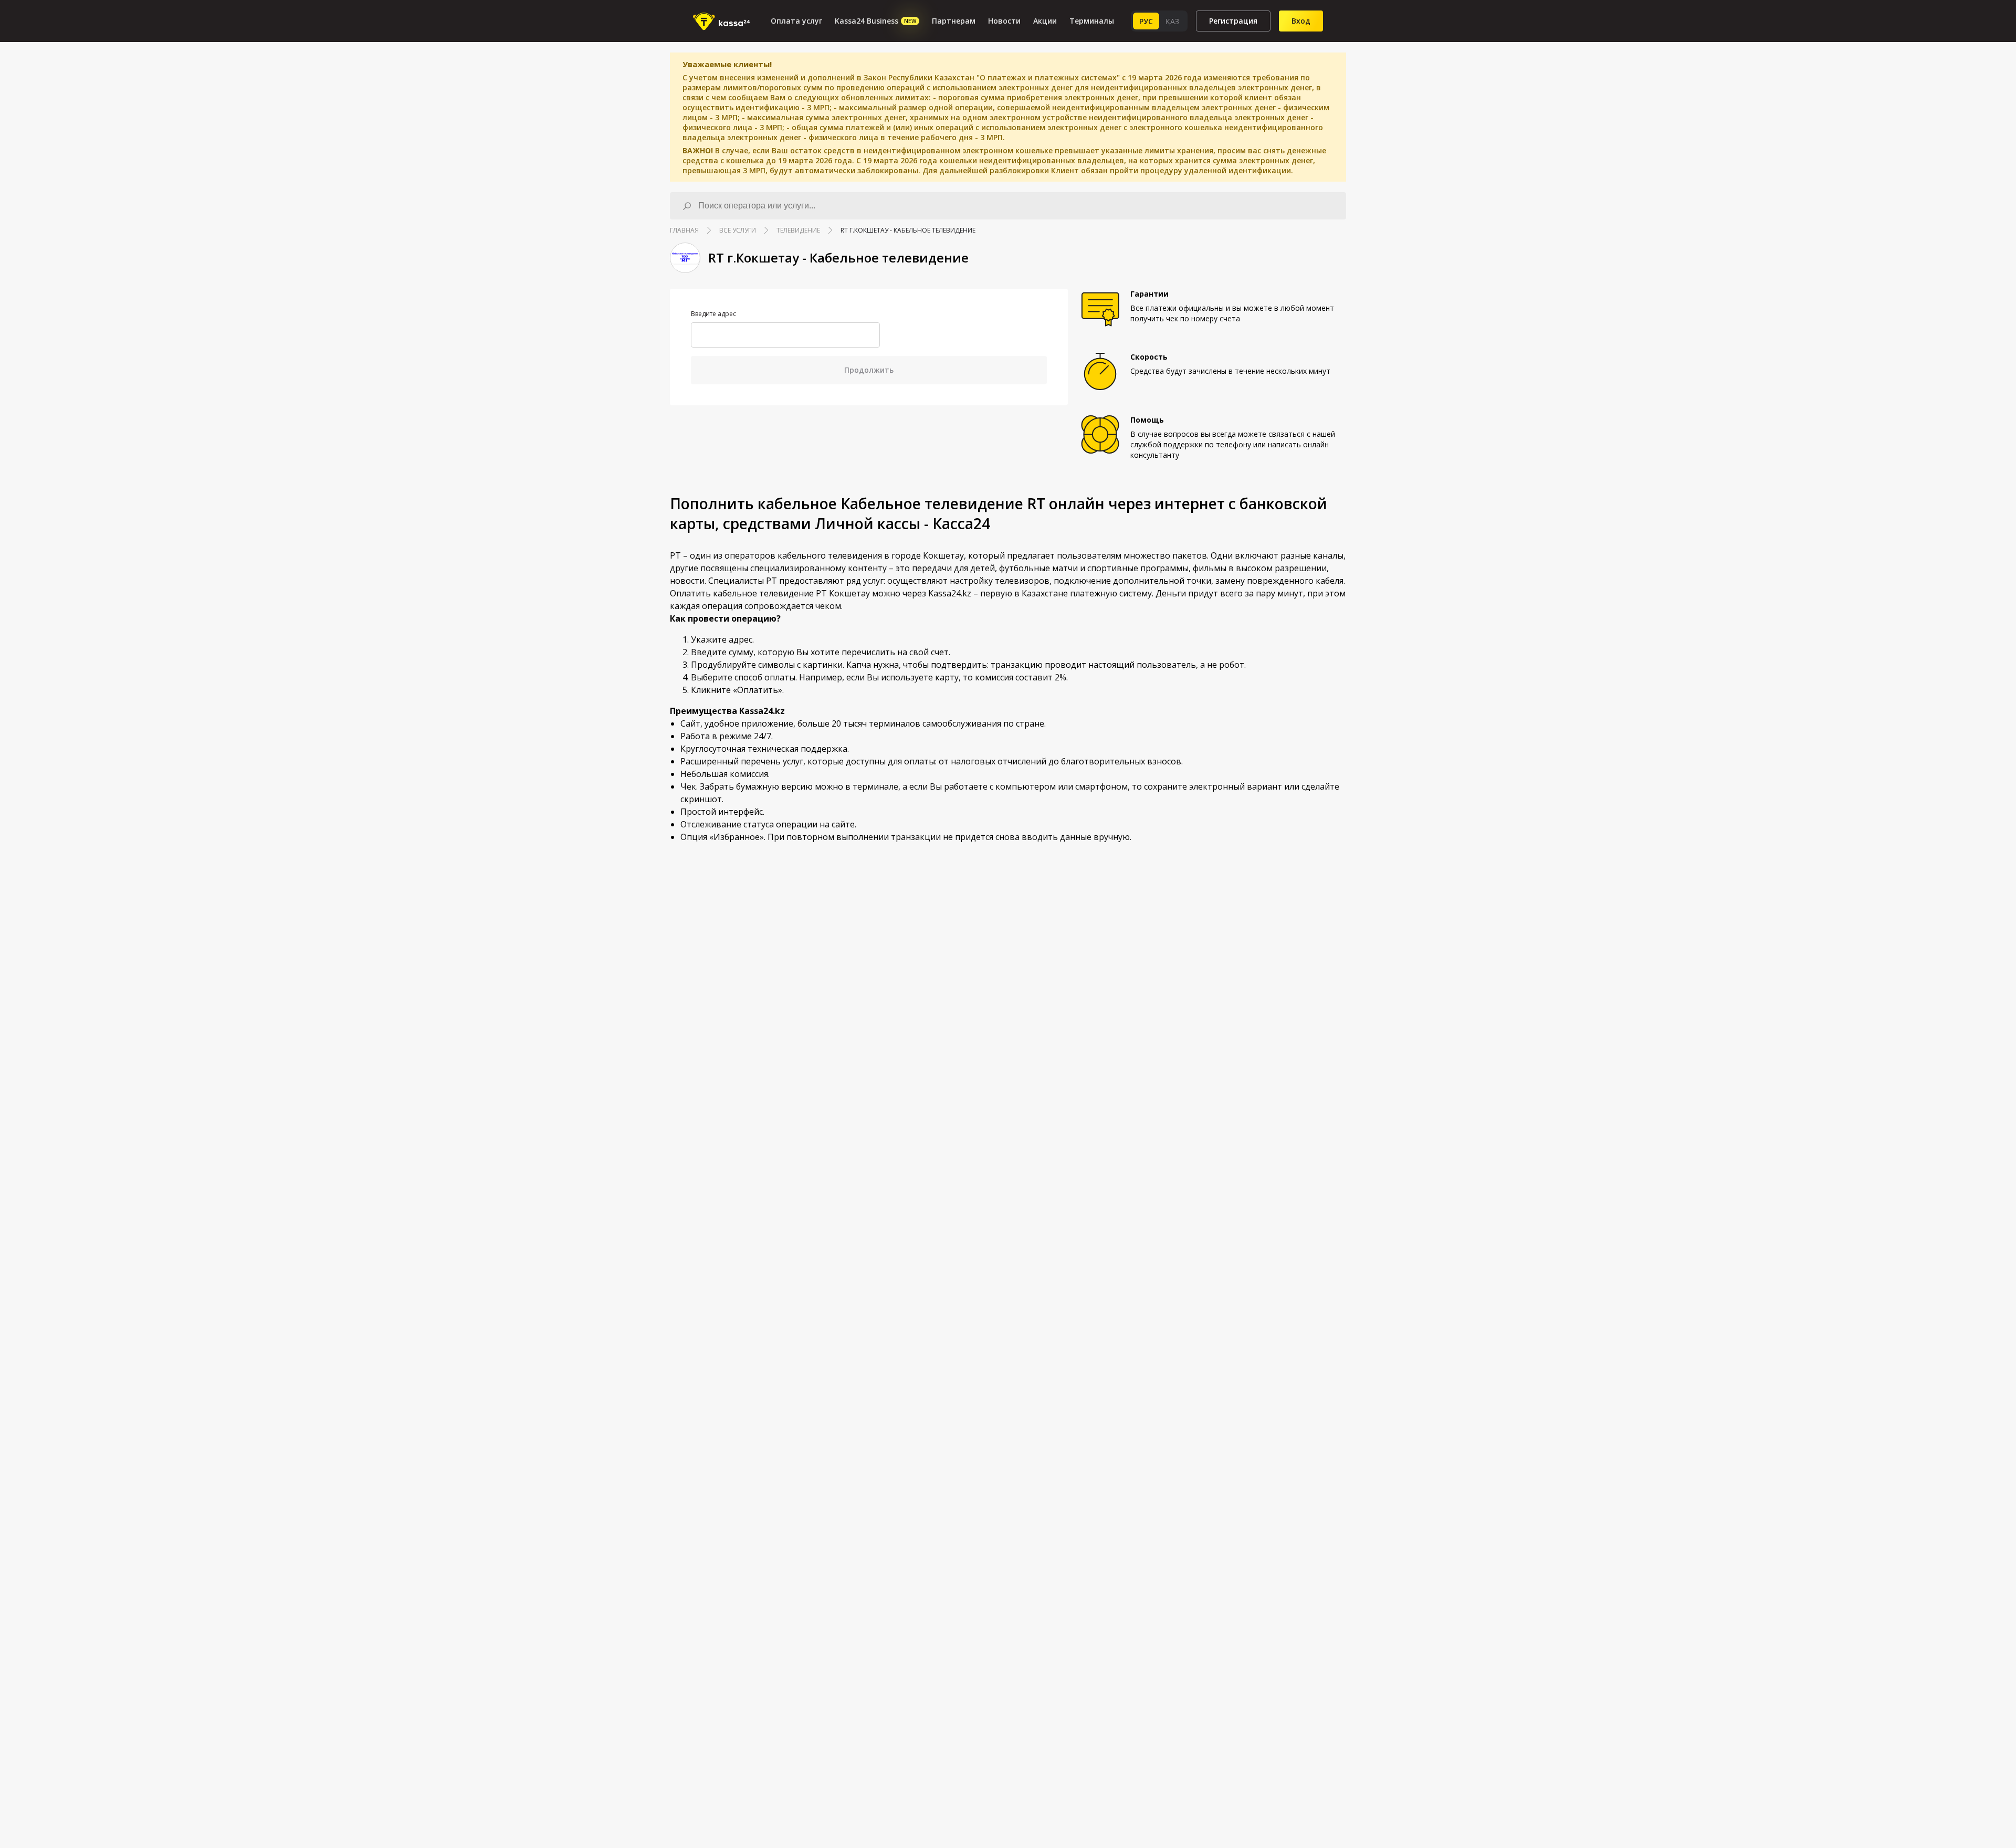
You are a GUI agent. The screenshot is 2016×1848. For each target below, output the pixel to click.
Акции (1045, 21)
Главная (684, 230)
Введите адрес (713, 314)
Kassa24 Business (875, 21)
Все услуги (738, 230)
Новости (1004, 21)
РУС (1146, 21)
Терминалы (1092, 21)
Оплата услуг (796, 21)
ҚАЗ (1172, 21)
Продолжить (869, 370)
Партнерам (954, 21)
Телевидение (798, 230)
